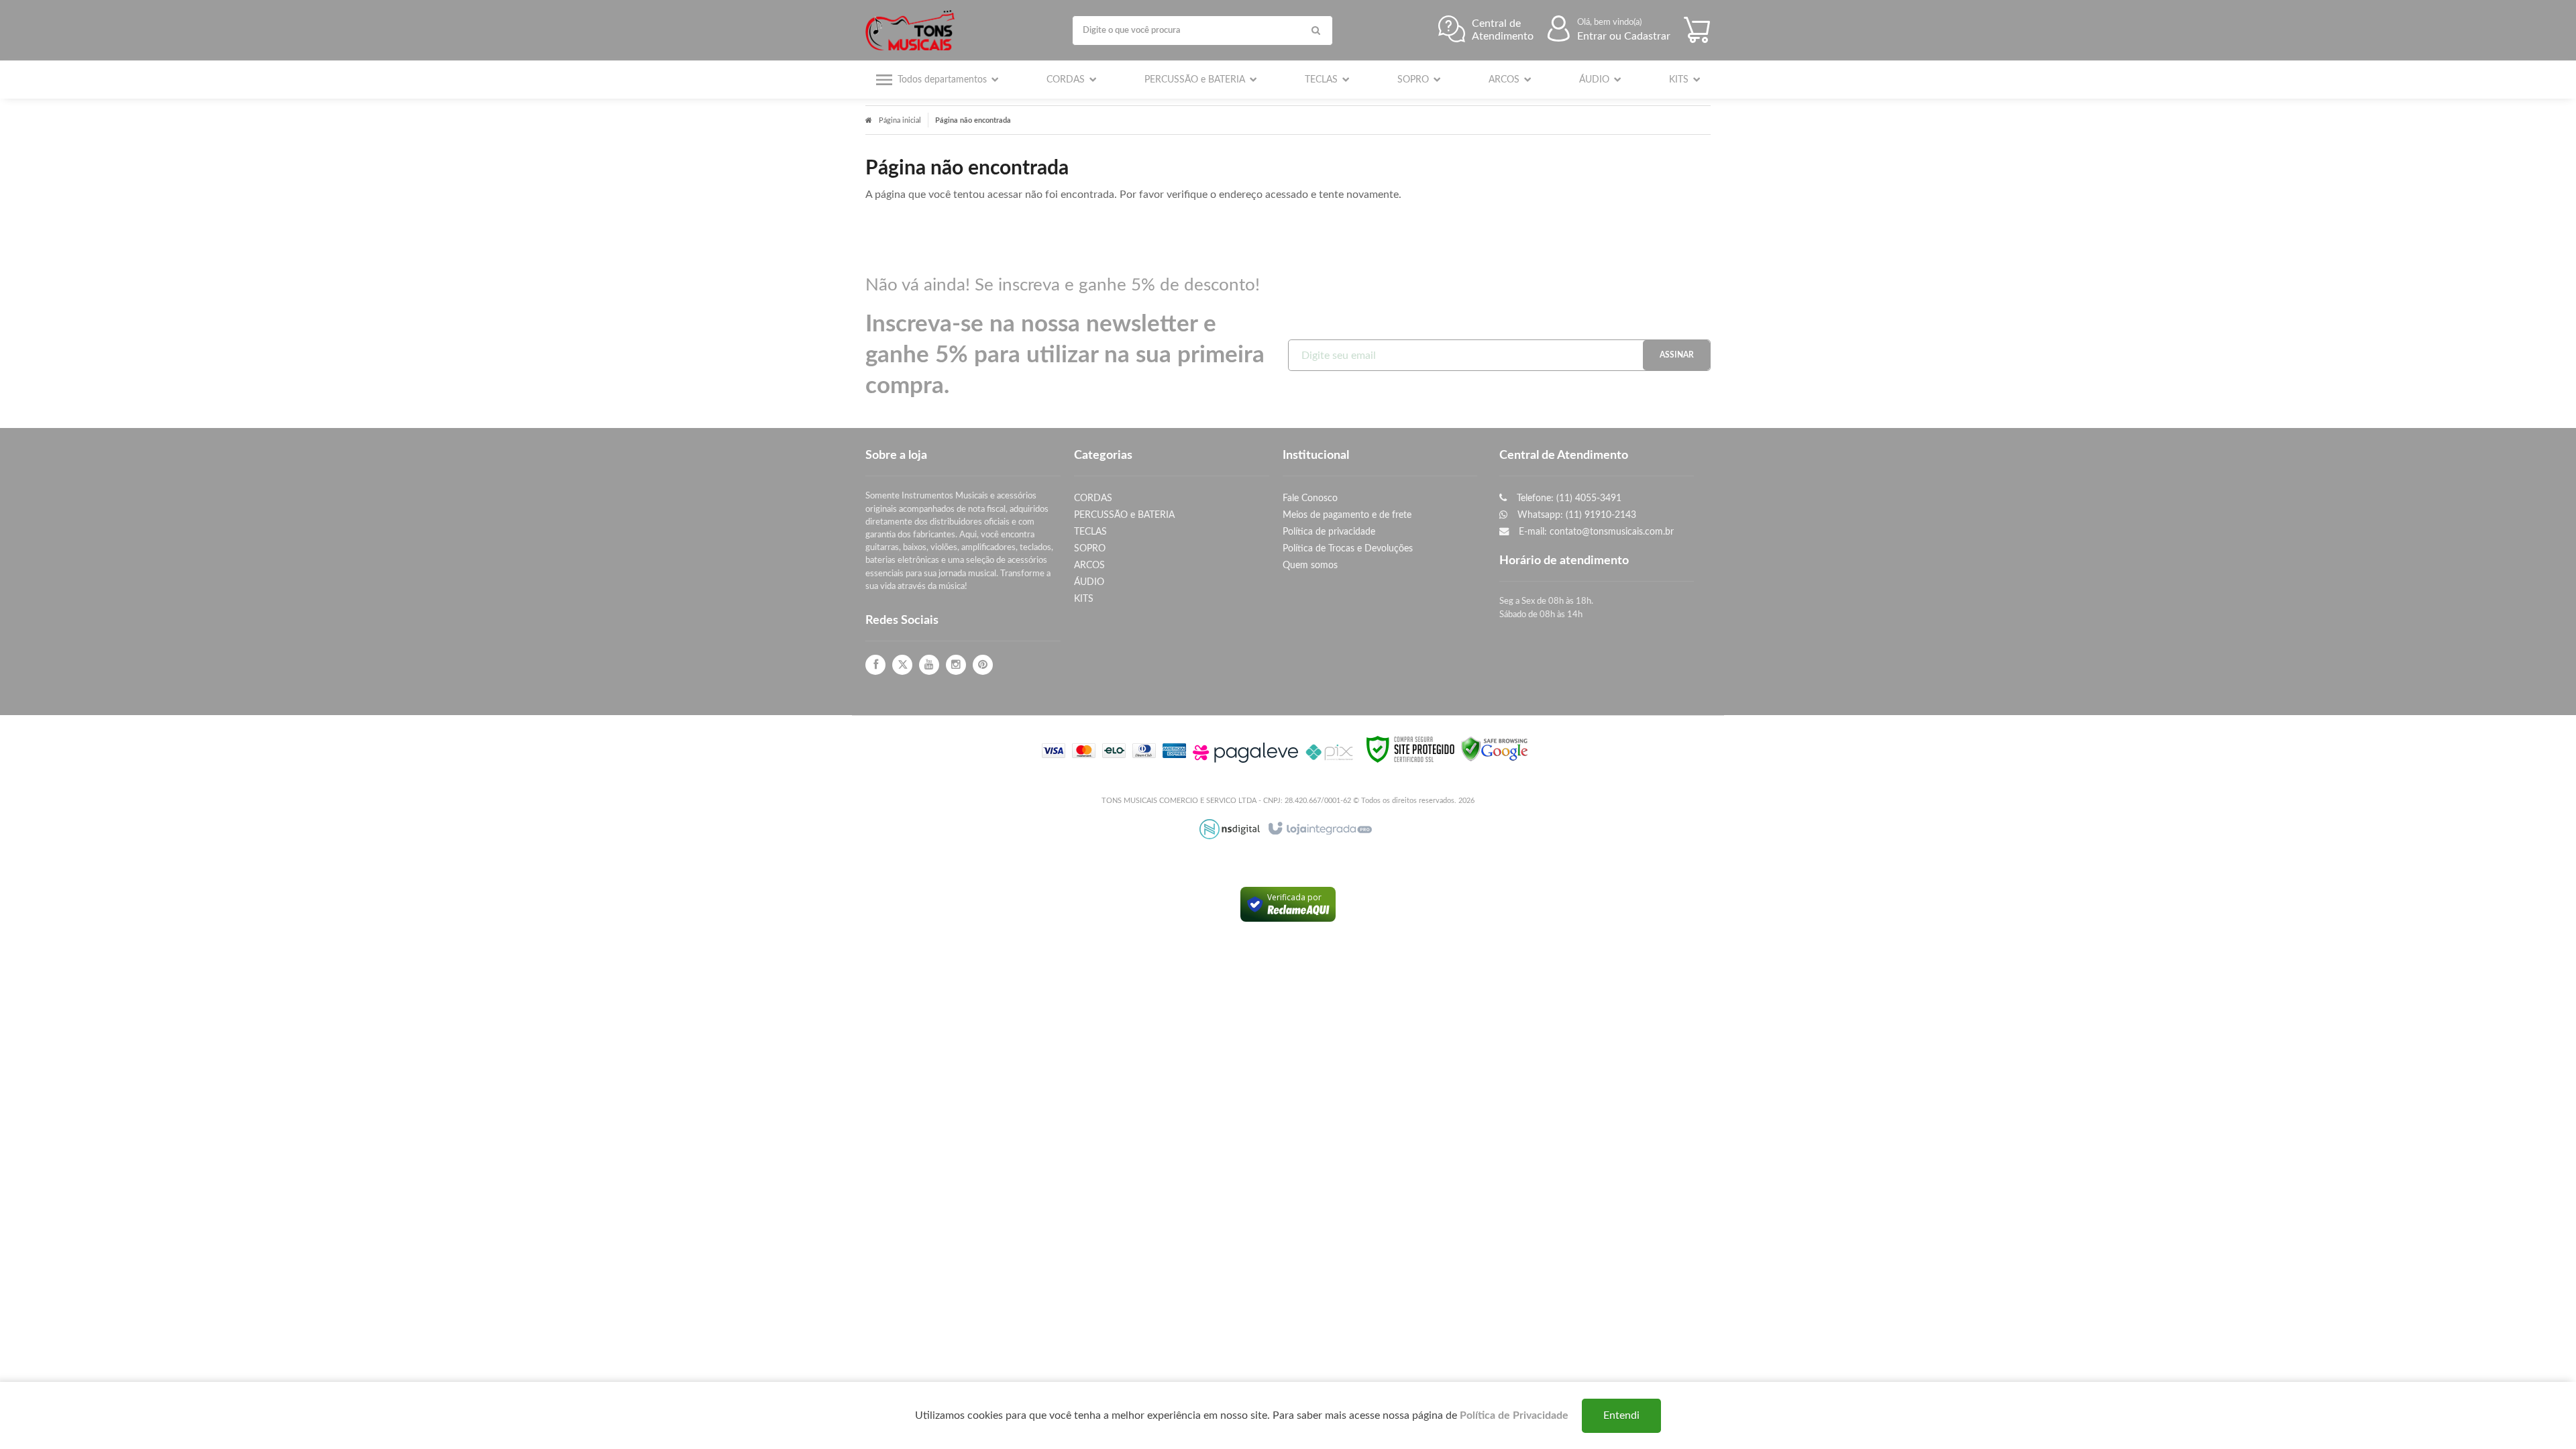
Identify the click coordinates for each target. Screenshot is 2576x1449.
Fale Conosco (1310, 498)
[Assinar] (1676, 355)
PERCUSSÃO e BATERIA (1124, 515)
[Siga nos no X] (902, 665)
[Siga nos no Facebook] (875, 665)
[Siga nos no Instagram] (956, 665)
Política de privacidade (1329, 532)
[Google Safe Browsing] (1495, 749)
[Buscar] (1316, 31)
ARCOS (1089, 565)
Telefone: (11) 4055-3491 (1568, 498)
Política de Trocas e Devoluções (1348, 548)
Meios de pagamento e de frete (1347, 515)
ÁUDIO (1089, 582)
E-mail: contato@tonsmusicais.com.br (1595, 532)
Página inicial (900, 120)
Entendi (1621, 1415)
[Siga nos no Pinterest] (983, 665)
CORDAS (1093, 498)
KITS (1084, 599)
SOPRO (1090, 548)
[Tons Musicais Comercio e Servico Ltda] (913, 30)
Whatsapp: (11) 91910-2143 (1575, 515)
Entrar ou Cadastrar (1624, 36)
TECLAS (1090, 532)
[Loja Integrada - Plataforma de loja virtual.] (1319, 829)
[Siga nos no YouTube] (929, 665)
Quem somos (1310, 565)
